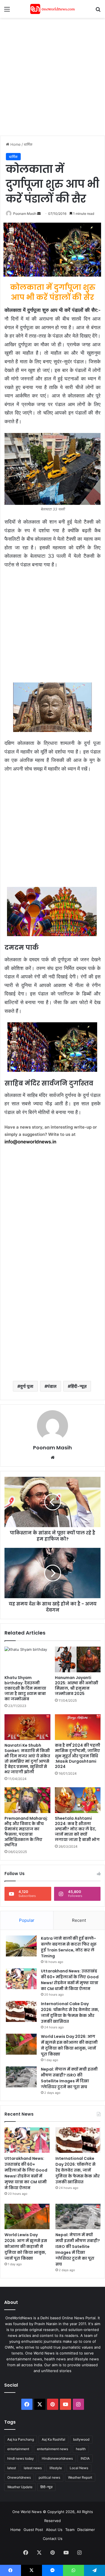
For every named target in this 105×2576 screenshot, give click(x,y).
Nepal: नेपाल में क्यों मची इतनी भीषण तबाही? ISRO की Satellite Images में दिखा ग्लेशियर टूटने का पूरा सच (69, 2078)
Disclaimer (86, 2530)
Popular (27, 1920)
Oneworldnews (19, 2477)
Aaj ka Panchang (21, 2439)
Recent (79, 1920)
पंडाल (52, 1386)
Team (70, 2530)
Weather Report (80, 2477)
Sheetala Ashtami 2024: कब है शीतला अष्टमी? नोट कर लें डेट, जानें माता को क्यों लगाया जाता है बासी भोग (77, 1829)
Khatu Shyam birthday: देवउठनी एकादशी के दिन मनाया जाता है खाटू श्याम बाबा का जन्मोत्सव (25, 1688)
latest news (33, 2468)
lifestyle (56, 2468)
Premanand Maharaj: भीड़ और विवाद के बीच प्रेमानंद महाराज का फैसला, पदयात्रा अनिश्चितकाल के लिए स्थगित (26, 1832)
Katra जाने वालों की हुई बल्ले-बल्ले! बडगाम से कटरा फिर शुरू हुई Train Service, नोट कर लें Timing (69, 1947)
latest (12, 2468)
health (81, 2449)
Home (15, 144)
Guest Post (33, 2530)
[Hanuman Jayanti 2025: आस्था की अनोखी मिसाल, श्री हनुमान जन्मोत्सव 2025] (78, 1659)
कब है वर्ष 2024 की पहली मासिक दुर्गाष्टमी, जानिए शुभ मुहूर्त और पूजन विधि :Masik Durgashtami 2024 (78, 1756)
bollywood (81, 2439)
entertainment (18, 2449)
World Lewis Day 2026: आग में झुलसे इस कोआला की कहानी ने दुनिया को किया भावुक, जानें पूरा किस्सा (69, 2045)
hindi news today (21, 2458)
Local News (79, 2468)
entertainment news (53, 2449)
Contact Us (53, 2539)
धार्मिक (28, 144)
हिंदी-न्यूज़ (79, 1386)
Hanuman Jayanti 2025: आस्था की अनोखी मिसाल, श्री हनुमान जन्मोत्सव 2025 (77, 1686)
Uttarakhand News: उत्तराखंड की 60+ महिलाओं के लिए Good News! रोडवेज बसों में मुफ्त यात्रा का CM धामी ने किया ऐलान (70, 1980)
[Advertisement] (53, 76)
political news (49, 2477)
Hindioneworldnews (57, 2458)
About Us (54, 2530)
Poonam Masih (25, 214)
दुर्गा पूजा (27, 1386)
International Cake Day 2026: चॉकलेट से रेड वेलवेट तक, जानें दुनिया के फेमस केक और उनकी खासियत (70, 2013)
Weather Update (20, 2487)
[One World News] (53, 9)
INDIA (85, 2458)
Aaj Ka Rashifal (53, 2439)
